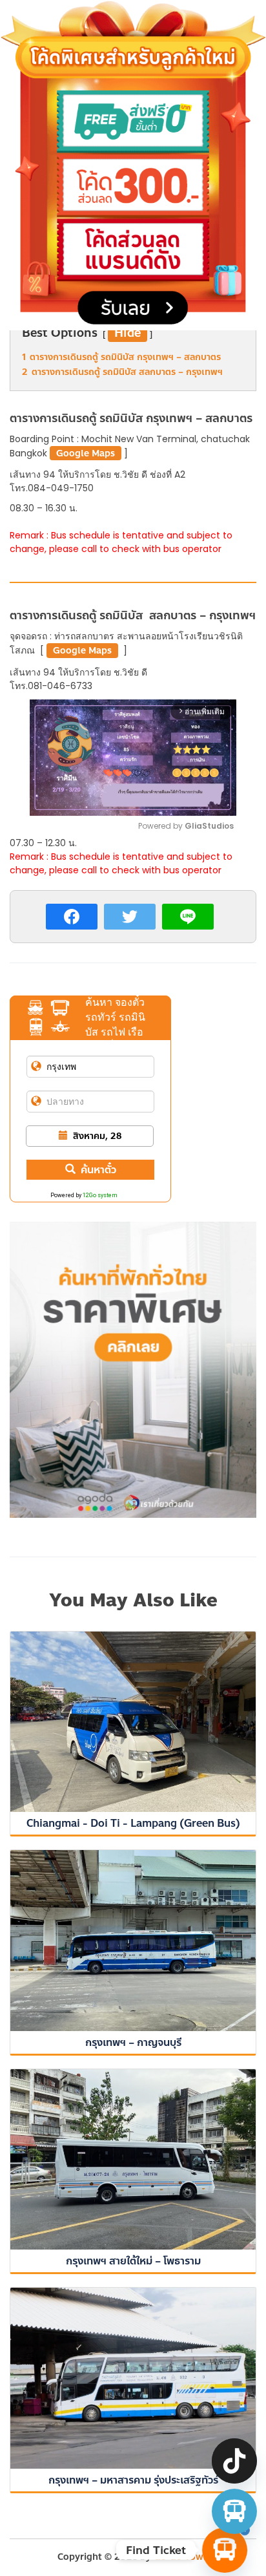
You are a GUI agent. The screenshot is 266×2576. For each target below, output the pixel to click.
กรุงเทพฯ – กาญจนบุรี (133, 2042)
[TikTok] (234, 2461)
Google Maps (86, 453)
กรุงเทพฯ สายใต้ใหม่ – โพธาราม (133, 2261)
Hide (128, 333)
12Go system (100, 1195)
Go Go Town (181, 2557)
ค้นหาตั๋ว (98, 1170)
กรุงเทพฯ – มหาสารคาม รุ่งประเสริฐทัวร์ (133, 2480)
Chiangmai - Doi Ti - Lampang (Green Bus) (133, 1823)
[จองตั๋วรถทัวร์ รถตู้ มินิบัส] (234, 2511)
